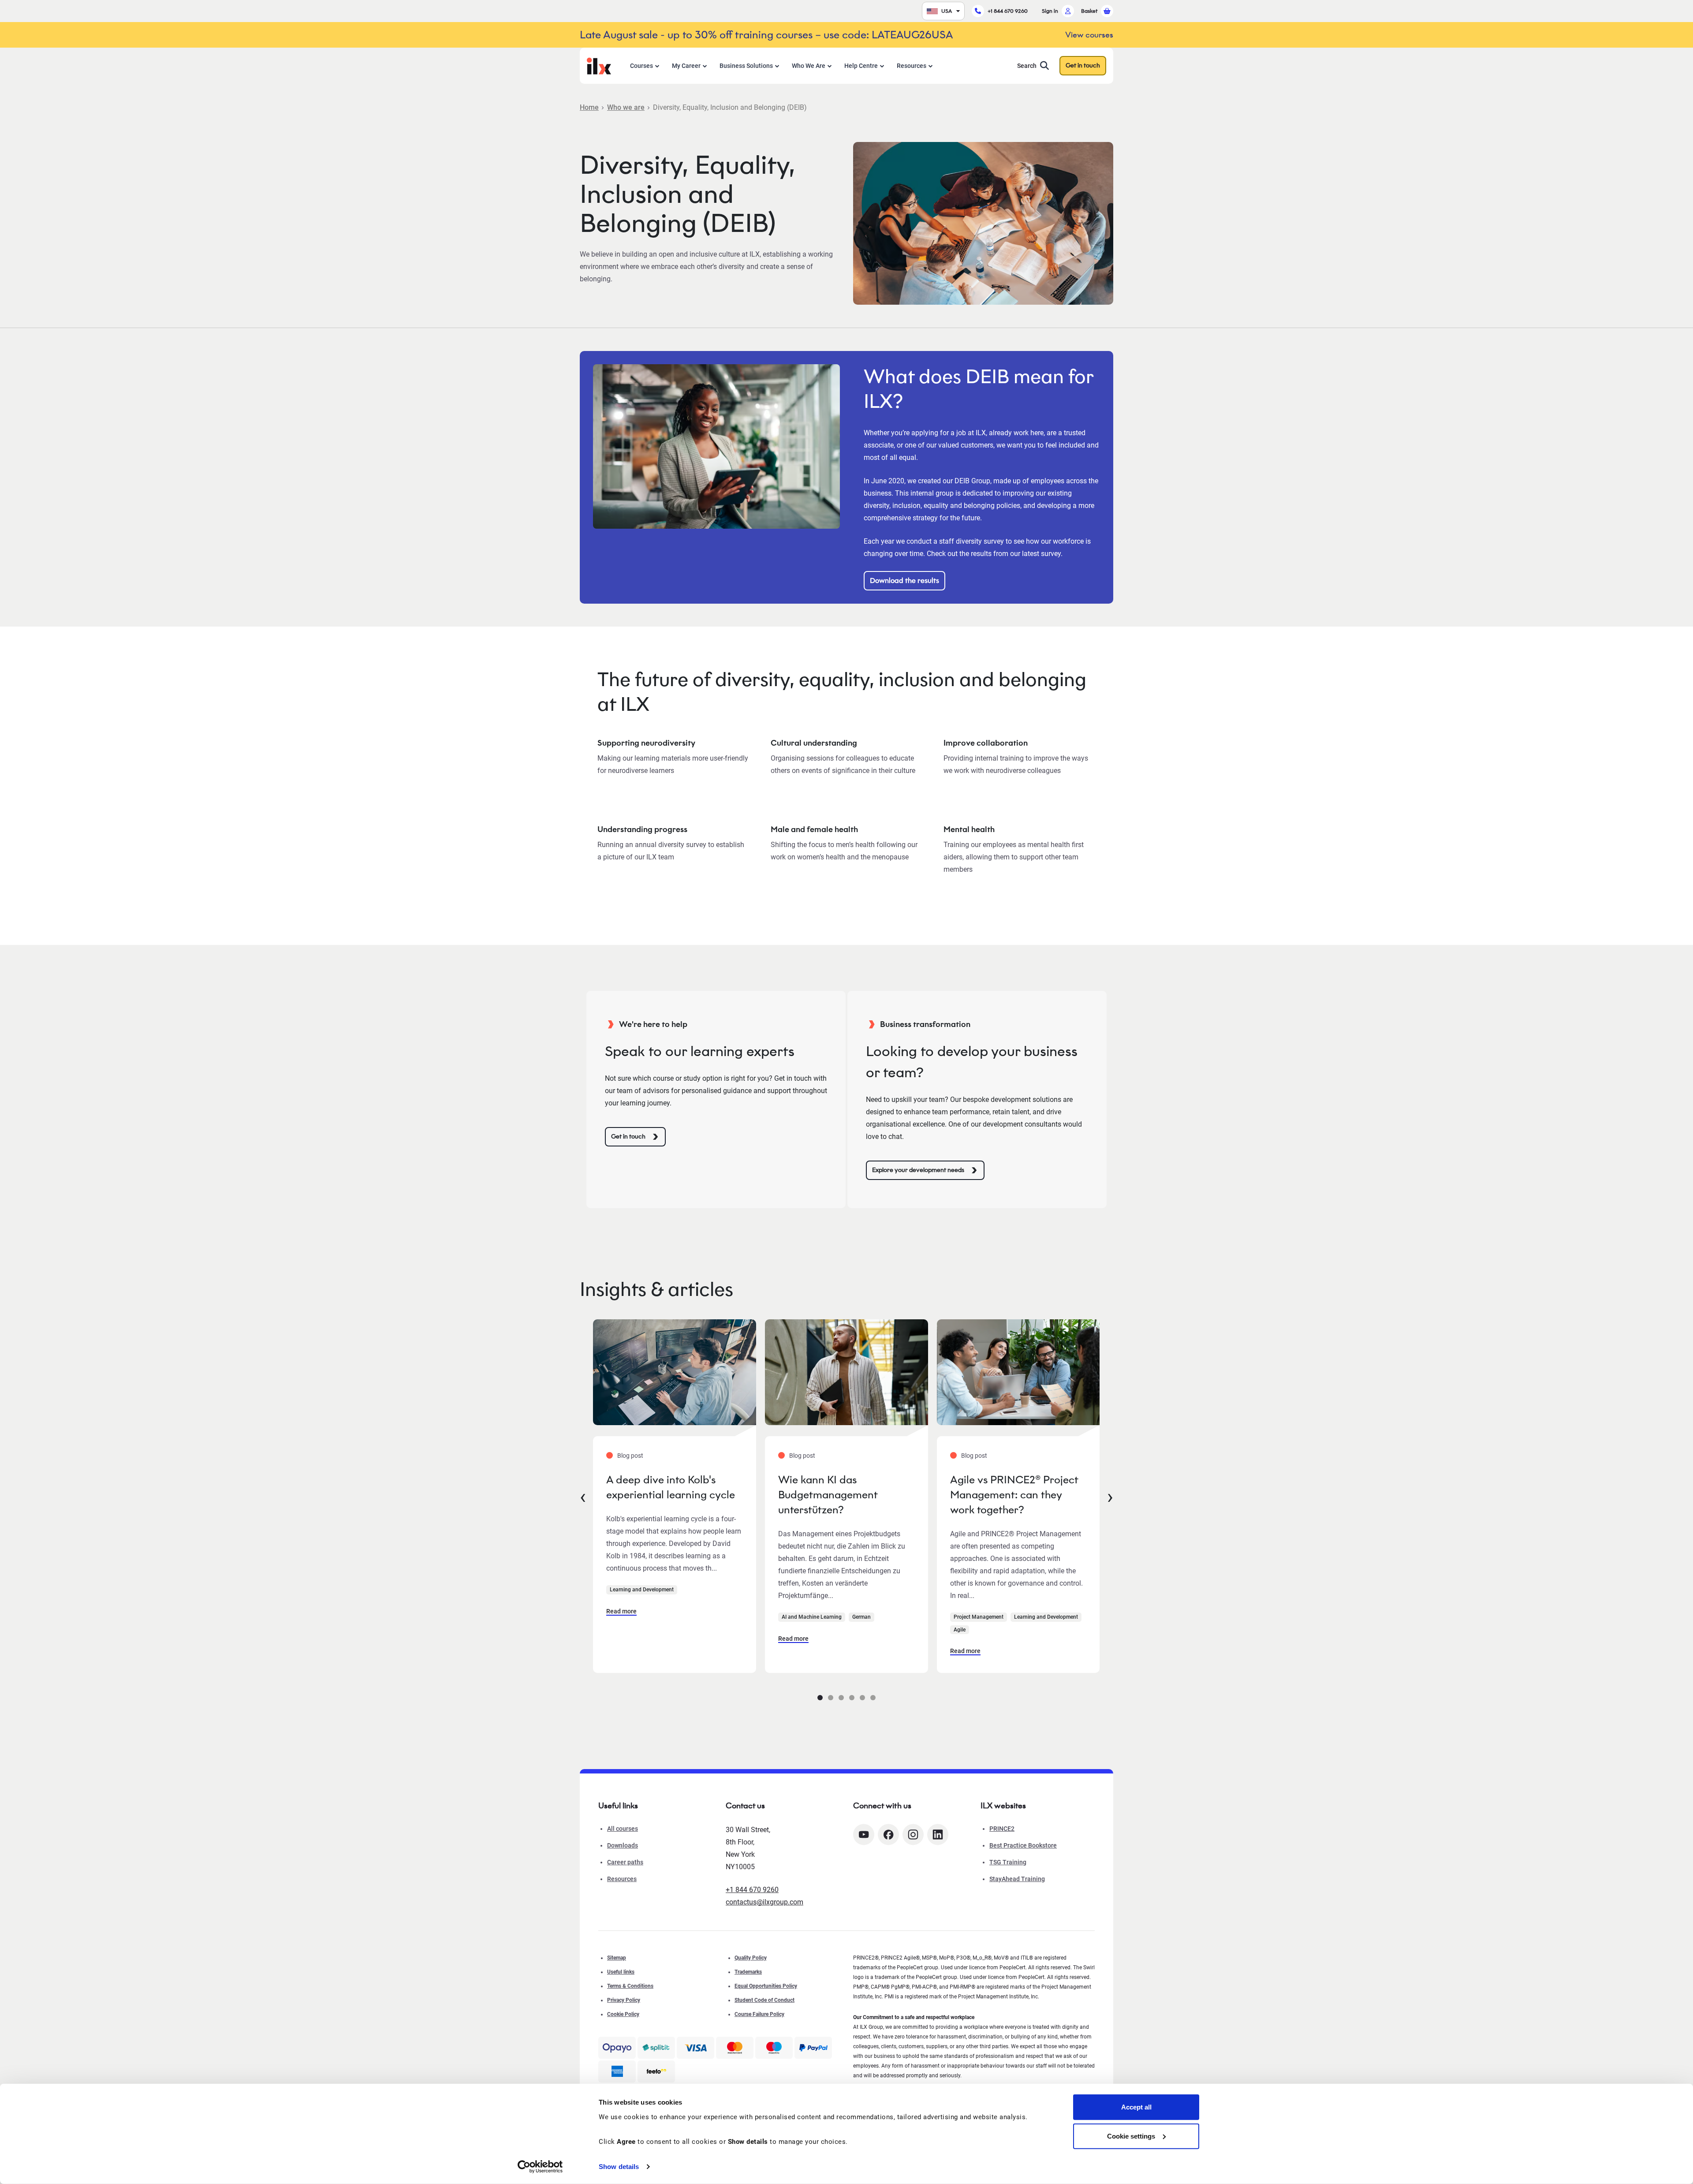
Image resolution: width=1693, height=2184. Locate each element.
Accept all (1136, 2107)
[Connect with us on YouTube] (864, 1835)
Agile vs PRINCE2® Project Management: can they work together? (1014, 1495)
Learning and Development (642, 1590)
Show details (619, 2167)
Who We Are (809, 66)
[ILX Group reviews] (656, 2072)
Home (589, 107)
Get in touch (1083, 65)
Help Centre (861, 66)
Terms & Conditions (630, 1986)
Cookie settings (1131, 2136)
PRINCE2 (1002, 1829)
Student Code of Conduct (764, 2000)
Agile (960, 1630)
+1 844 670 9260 (1008, 11)
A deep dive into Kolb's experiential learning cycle (671, 1487)
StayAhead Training (1017, 1879)
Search (1027, 66)
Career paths (625, 1862)
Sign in (1050, 11)
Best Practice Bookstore (1023, 1845)
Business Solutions (746, 66)
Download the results (904, 581)
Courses (641, 66)
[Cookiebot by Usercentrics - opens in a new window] (540, 2167)
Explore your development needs (918, 1170)
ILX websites (1003, 1806)
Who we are (626, 107)
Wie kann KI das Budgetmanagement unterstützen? (828, 1495)
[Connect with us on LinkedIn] (938, 1835)
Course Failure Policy (759, 2014)
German (861, 1617)
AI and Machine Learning (812, 1617)
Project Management (979, 1617)
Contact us (745, 1806)
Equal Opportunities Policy (766, 1986)
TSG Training (1008, 1862)
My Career (686, 66)
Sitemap (617, 1958)
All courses (623, 1829)
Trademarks (748, 1972)
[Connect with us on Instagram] (913, 1835)
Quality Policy (751, 1958)
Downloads (623, 1845)
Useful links (621, 1972)
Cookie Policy (623, 2014)
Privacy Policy (624, 2000)
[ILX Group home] (599, 65)
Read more (621, 1611)
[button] (820, 1698)
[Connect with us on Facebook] (888, 1835)
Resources (912, 66)
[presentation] (583, 1496)
